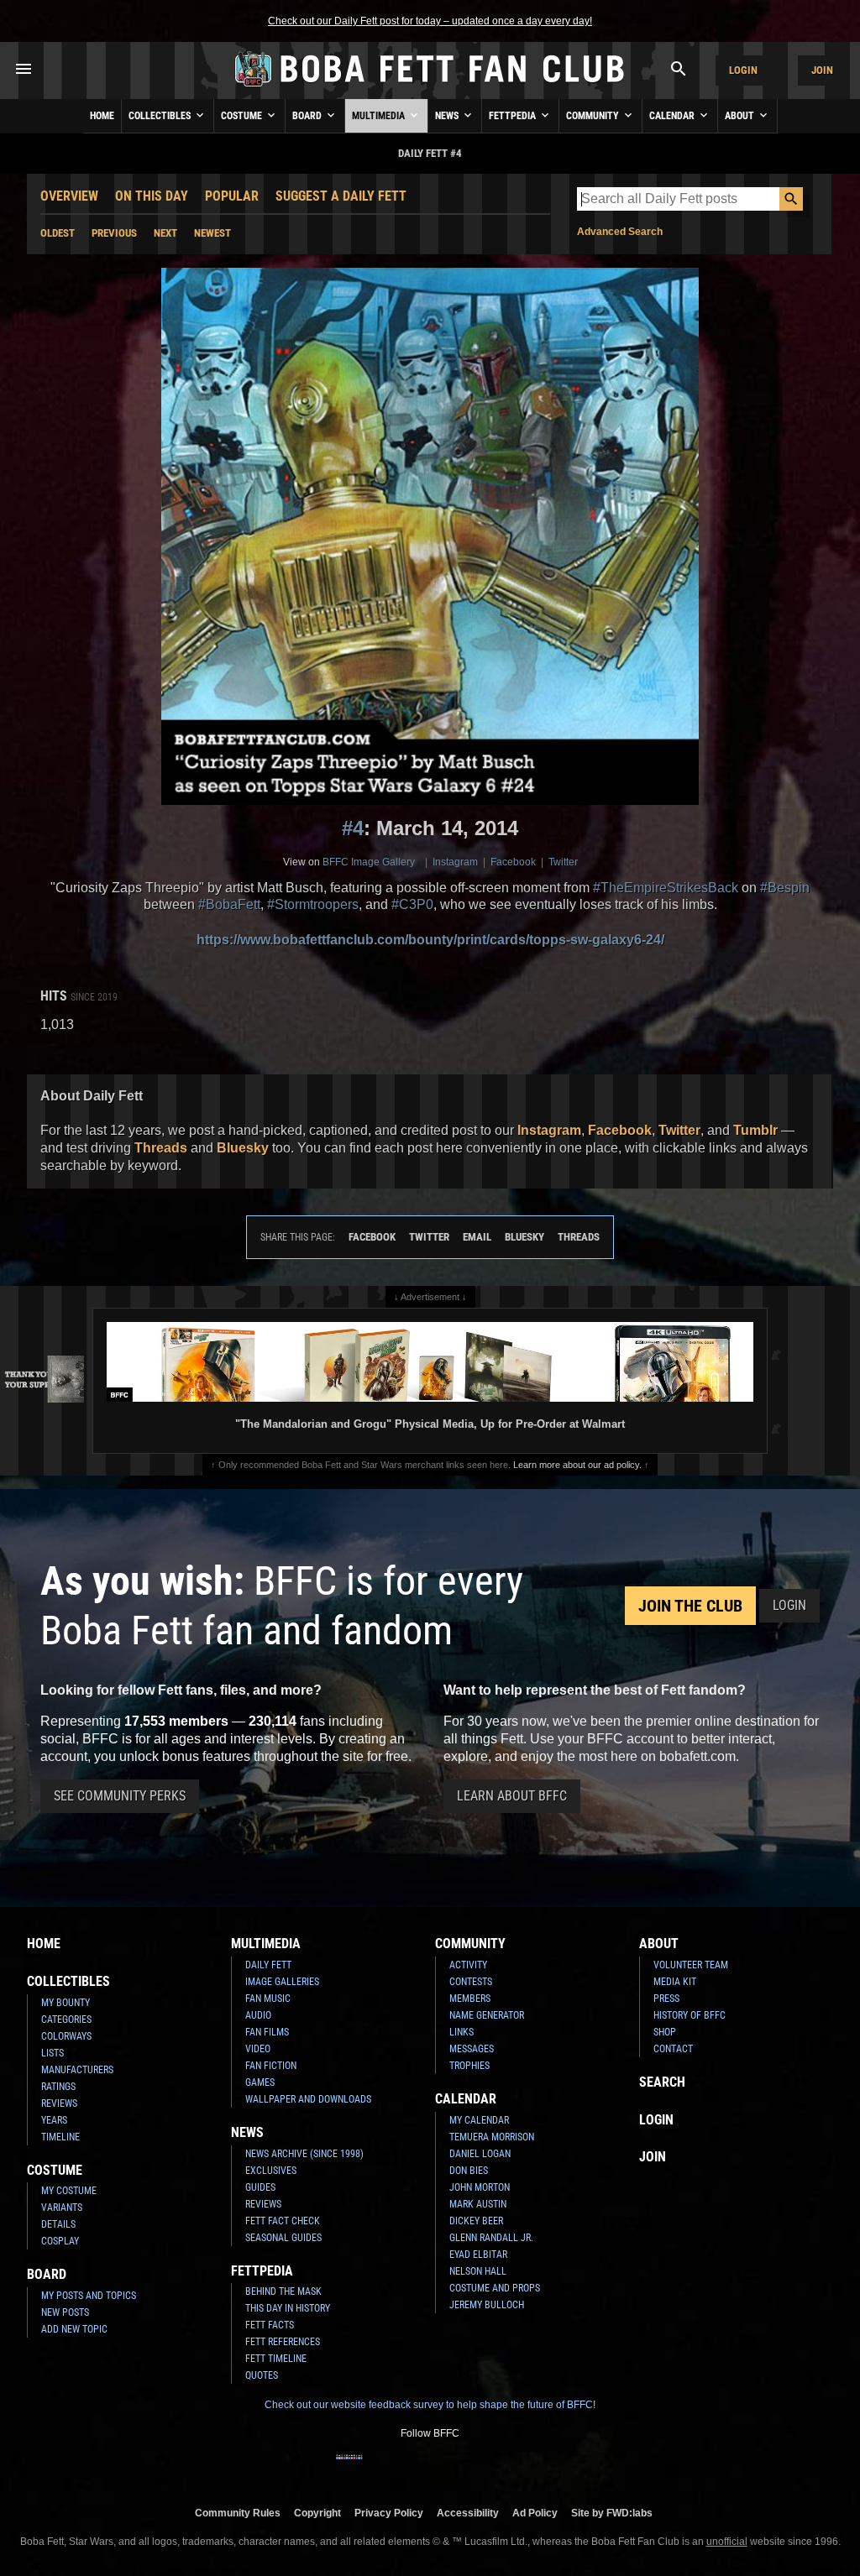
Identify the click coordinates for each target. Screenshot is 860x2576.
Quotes (262, 2375)
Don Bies (469, 2171)
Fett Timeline (276, 2359)
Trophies (469, 2066)
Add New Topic (74, 2329)
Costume (243, 116)
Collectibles (161, 116)
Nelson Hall (478, 2271)
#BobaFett (229, 904)
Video (258, 2049)
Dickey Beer (476, 2221)
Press (666, 1999)
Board (308, 116)
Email (477, 1237)
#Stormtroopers (313, 904)
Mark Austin (478, 2204)
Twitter (563, 862)
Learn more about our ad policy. (577, 1465)
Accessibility (468, 2513)
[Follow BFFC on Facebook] (349, 2468)
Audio (258, 2015)
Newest (212, 233)
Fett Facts (270, 2325)
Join (822, 70)
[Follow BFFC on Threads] (484, 2468)
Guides (260, 2187)
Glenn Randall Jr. (491, 2238)
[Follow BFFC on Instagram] (376, 2468)
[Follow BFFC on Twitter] (403, 2468)
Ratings (58, 2087)
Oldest (58, 233)
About (741, 116)
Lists (52, 2053)
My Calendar (479, 2120)
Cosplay (60, 2241)
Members (470, 1999)
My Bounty (66, 2003)
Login (743, 70)
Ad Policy (535, 2513)
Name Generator (487, 2015)
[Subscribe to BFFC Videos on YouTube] (457, 2468)
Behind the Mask (283, 2291)
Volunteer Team (691, 1965)
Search (662, 2082)
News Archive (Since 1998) (304, 2154)
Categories (66, 2020)
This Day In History (288, 2308)
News (448, 116)
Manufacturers (77, 2070)
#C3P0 (412, 904)
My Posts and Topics (89, 2296)
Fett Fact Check (283, 2221)
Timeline (60, 2137)
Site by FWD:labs (612, 2513)
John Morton (480, 2187)
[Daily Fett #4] (430, 536)
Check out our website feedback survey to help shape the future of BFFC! (430, 2405)
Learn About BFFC (512, 1796)
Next (165, 233)
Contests (471, 1982)
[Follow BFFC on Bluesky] (511, 2468)
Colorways (66, 2036)
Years (54, 2120)
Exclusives (271, 2171)
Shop (665, 2032)
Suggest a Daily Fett (341, 196)
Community (594, 116)
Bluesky (243, 1148)
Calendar (673, 116)
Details (58, 2224)
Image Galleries (282, 1982)
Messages (472, 2049)
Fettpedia (514, 116)
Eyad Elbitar (478, 2255)
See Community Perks (120, 1796)
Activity (468, 1965)
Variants (62, 2208)
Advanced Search (620, 232)
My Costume (69, 2191)
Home (102, 116)
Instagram (455, 862)
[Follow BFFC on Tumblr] (430, 2468)
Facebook (513, 862)
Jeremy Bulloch (487, 2305)
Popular (232, 196)
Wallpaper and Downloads (308, 2099)
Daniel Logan (480, 2154)
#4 (353, 828)
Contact (673, 2049)
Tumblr (755, 1130)
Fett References (283, 2342)
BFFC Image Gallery (369, 862)
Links (461, 2032)
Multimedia (380, 116)
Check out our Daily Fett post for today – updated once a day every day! (430, 21)
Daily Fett (268, 1965)
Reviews (59, 2103)
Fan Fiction (271, 2066)
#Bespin (785, 888)
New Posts (65, 2312)
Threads (161, 1148)
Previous (114, 233)
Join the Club (690, 1606)
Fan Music (268, 1999)
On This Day (152, 196)
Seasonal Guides (283, 2238)
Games (260, 2082)
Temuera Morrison (492, 2137)
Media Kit (675, 1982)
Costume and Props (495, 2288)
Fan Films (267, 2032)
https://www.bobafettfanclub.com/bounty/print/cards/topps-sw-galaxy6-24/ (430, 940)
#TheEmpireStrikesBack (666, 888)
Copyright (317, 2513)
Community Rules (238, 2513)
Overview (69, 196)
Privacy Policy (389, 2513)
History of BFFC (690, 2015)
